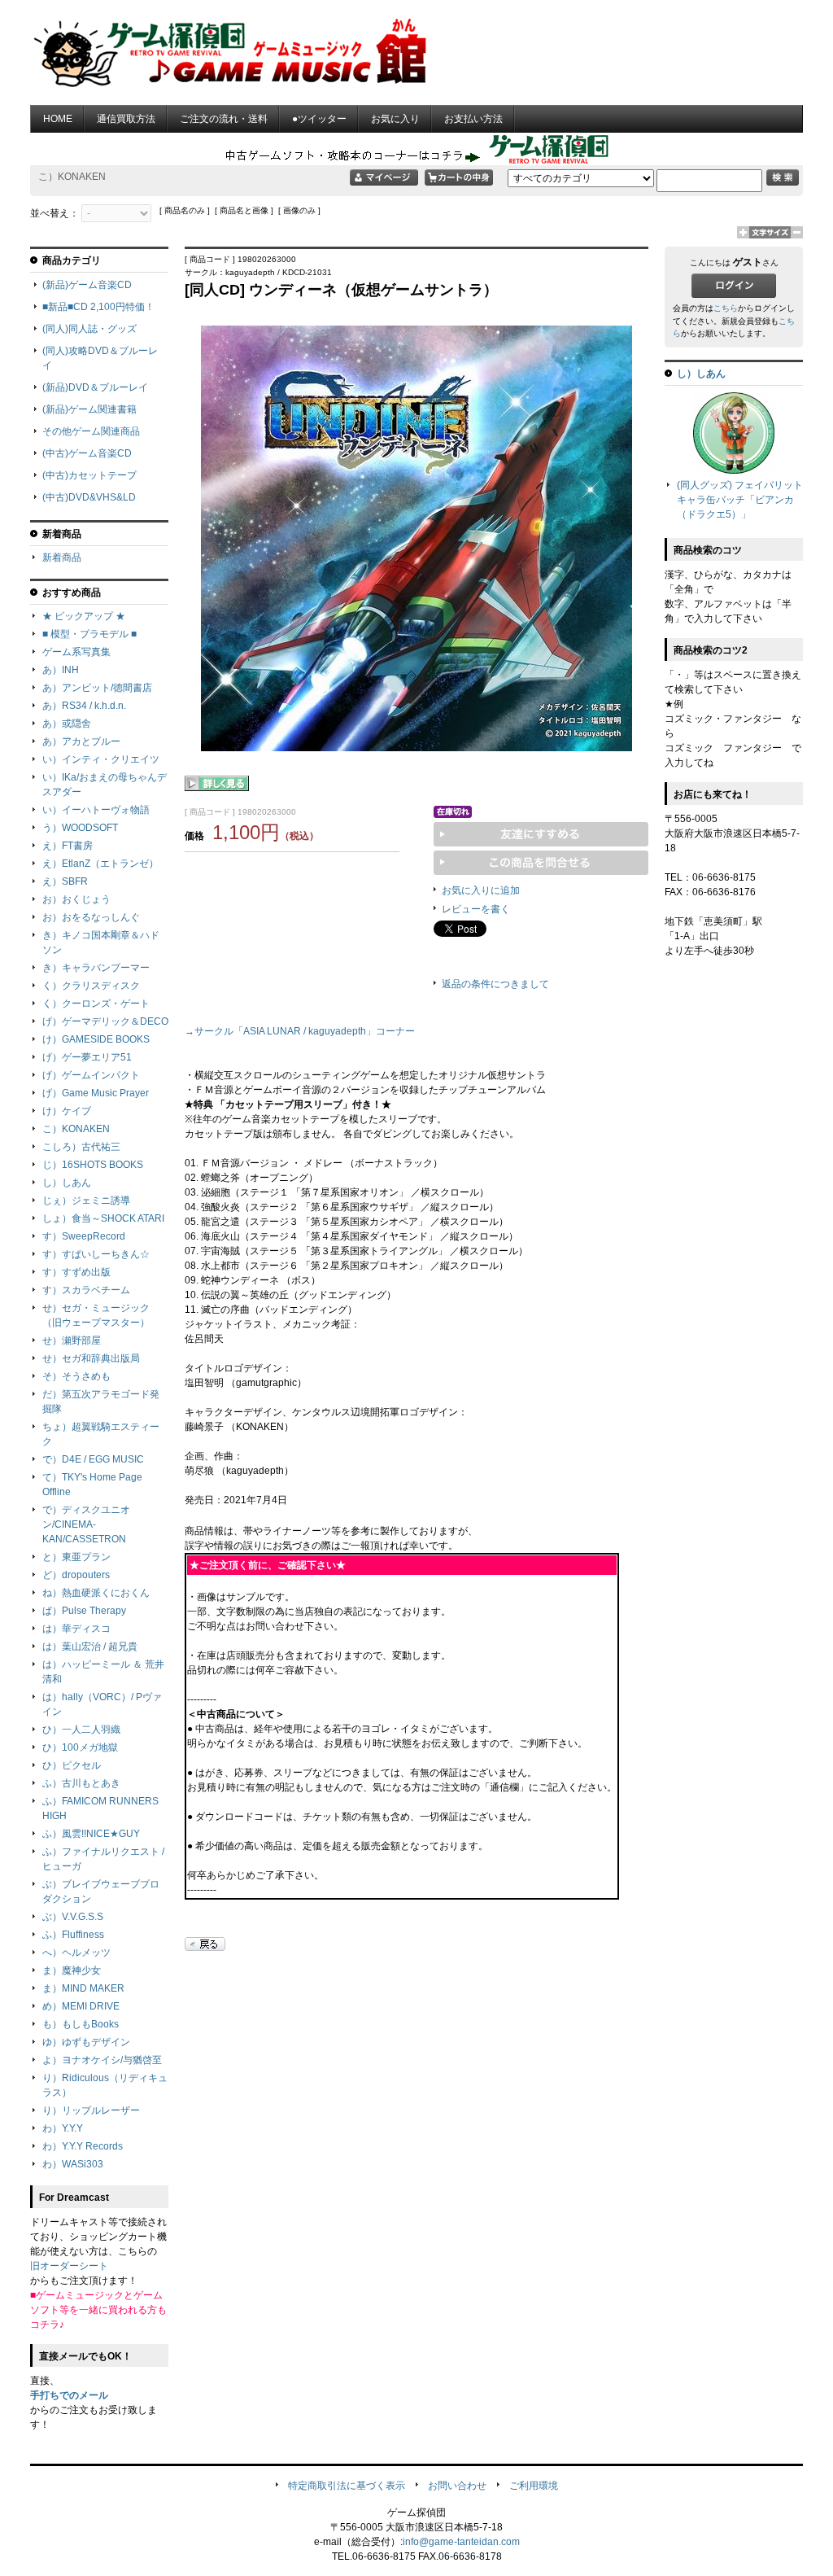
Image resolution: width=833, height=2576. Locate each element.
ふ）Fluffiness (73, 1935)
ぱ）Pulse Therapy (84, 1611)
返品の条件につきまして (495, 984)
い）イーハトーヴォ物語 (96, 810)
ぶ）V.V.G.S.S (73, 1917)
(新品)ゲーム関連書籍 (89, 409)
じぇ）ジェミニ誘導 (86, 1201)
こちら (726, 308)
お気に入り (395, 119)
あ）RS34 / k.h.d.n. (84, 706)
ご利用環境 (534, 2486)
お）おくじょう (76, 899)
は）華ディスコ (76, 1629)
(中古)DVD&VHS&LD (89, 497)
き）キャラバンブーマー (96, 968)
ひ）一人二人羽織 (81, 1730)
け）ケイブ (67, 1111)
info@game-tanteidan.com (461, 2542)
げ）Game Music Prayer (96, 1093)
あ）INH (61, 670)
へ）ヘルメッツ (76, 1953)
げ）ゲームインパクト (91, 1075)
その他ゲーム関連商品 (91, 431)
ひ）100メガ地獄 (80, 1747)
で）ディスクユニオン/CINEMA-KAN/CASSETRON (86, 1524)
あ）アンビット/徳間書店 (97, 688)
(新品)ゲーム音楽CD (87, 285)
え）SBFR (65, 881)
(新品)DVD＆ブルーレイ (95, 387)
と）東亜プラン (76, 1557)
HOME (58, 119)
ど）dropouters (76, 1575)
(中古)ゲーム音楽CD (87, 453)
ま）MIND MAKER (83, 1988)
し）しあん (67, 1183)
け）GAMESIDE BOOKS (96, 1039)
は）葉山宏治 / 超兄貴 (90, 1647)
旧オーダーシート (69, 2266)
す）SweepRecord (84, 1236)
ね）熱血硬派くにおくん (96, 1593)
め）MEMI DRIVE (81, 2006)
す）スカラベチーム (86, 1290)
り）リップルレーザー (91, 2110)
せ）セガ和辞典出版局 (91, 1358)
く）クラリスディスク (91, 986)
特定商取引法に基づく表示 (347, 2486)
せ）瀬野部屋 (72, 1340)
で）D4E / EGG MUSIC (93, 1459)
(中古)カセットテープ (89, 475)
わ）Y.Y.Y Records (83, 2146)
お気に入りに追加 (481, 890)
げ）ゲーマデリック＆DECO (105, 1021)
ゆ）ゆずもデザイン (86, 2042)
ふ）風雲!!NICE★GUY (91, 1834)
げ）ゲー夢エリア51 (87, 1057)
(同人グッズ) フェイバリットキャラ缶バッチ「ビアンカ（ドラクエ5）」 (740, 500)
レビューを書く (476, 909)
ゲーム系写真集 (76, 652)
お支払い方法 (473, 119)
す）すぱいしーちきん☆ (96, 1254)
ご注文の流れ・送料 (224, 119)
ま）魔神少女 (72, 1970)
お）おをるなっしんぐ (91, 917)
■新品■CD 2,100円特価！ (98, 307)
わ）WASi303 (73, 2164)
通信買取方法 (126, 119)
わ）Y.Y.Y (63, 2128)
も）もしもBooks (81, 2024)
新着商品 (62, 558)
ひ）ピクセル (72, 1765)
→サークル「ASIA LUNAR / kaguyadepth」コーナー (300, 1031)
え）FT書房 (68, 846)
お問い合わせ (457, 2486)
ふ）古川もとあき (81, 1783)
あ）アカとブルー (81, 741)
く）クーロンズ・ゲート (96, 1004)
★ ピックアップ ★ (84, 616)
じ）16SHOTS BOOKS (93, 1165)
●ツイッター (319, 119)
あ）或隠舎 (67, 724)
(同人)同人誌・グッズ (89, 329)
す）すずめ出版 (76, 1272)
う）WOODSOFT (80, 828)
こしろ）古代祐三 (81, 1147)
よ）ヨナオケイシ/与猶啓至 (102, 2060)
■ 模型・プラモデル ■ (89, 634)
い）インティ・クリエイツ (101, 759)
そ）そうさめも (76, 1376)
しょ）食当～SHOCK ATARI (103, 1218)
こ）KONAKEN (76, 1129)
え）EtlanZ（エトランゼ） (100, 864)
